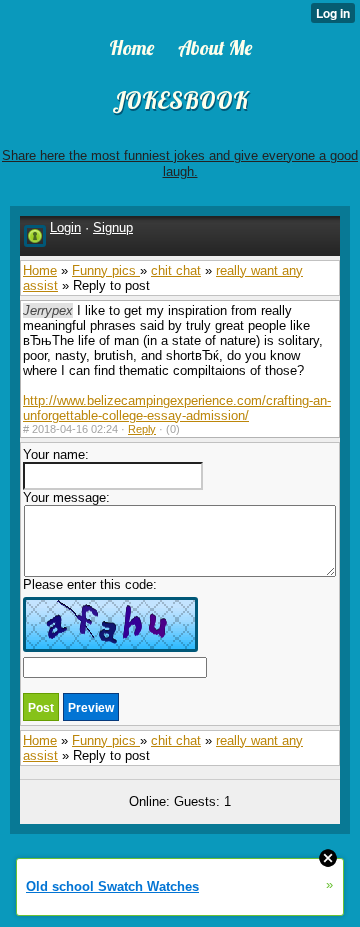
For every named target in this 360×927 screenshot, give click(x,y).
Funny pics (106, 270)
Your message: (66, 497)
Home (40, 270)
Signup (113, 227)
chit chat (176, 270)
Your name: (56, 454)
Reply (142, 429)
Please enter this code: (90, 584)
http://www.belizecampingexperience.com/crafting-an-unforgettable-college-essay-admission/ (177, 408)
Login (65, 227)
